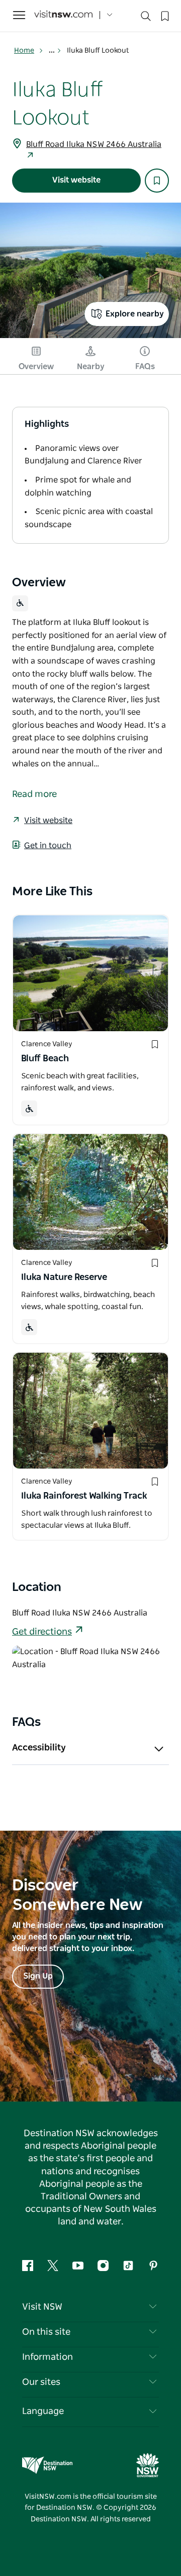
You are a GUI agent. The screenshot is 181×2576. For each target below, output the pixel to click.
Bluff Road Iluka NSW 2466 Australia (94, 144)
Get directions (42, 1632)
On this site (46, 2332)
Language (43, 2411)
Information (48, 2357)
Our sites (41, 2382)
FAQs (145, 367)
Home (24, 51)
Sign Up (38, 1976)
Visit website (76, 180)
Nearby (91, 367)
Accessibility (39, 1748)
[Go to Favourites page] (164, 15)
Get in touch (48, 846)
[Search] (146, 18)
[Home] (63, 15)
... (53, 51)
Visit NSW (42, 2307)
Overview (36, 367)
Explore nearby (135, 314)
